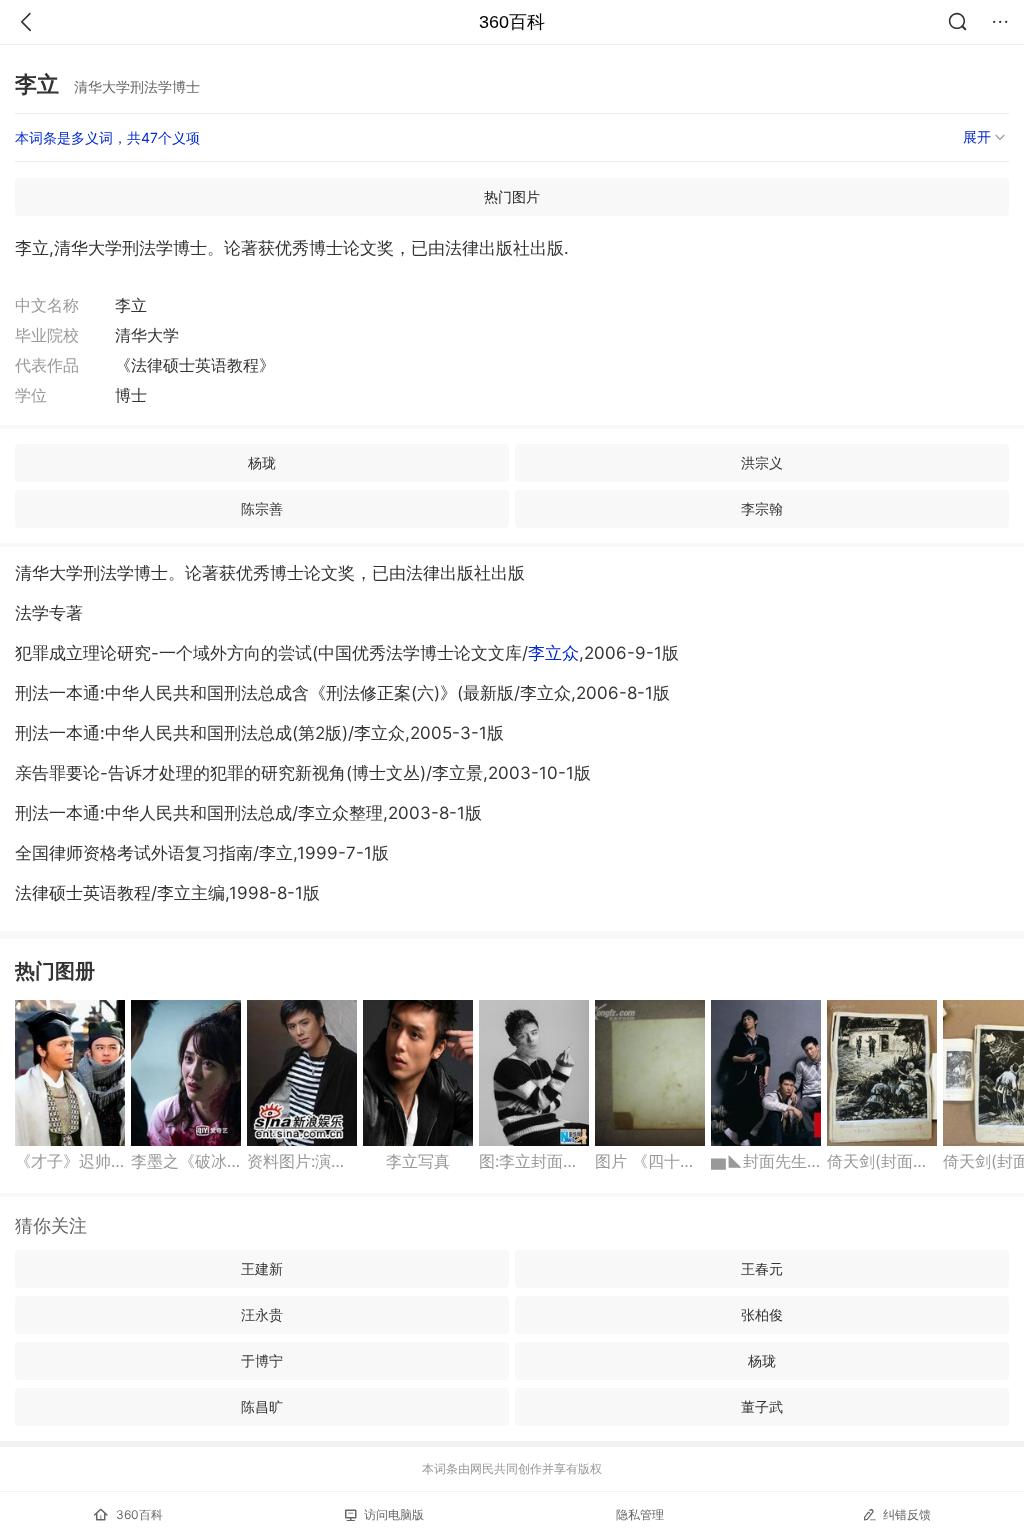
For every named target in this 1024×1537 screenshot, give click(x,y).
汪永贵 (262, 1314)
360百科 (512, 22)
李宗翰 (762, 508)
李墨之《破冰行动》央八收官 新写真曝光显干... (186, 1161)
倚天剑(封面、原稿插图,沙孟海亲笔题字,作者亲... (882, 1161)
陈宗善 (262, 508)
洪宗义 (762, 462)
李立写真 (418, 1161)
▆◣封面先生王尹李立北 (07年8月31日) (766, 1161)
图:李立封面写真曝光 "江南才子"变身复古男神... (534, 1161)
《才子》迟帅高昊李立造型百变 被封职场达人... (70, 1161)
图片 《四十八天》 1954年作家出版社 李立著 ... (650, 1161)
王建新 (262, 1268)
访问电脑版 (394, 1514)
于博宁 (262, 1360)
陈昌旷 (262, 1406)
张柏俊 (762, 1314)
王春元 (762, 1268)
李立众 (553, 653)
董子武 (762, 1406)
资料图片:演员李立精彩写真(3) (302, 1161)
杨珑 (262, 462)
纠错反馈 (907, 1514)
